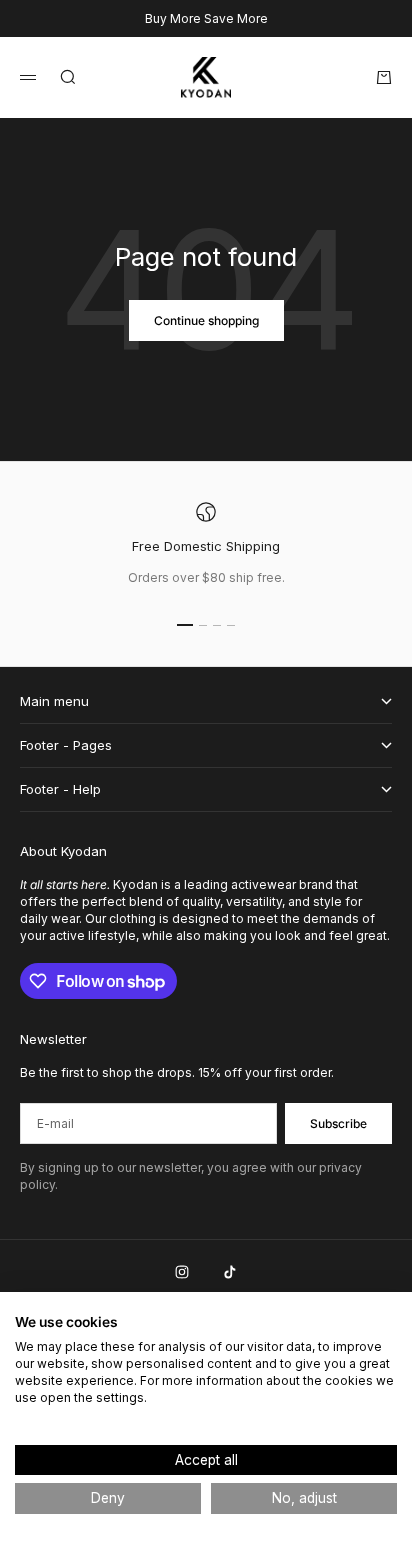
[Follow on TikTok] (230, 1272)
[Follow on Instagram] (182, 1272)
